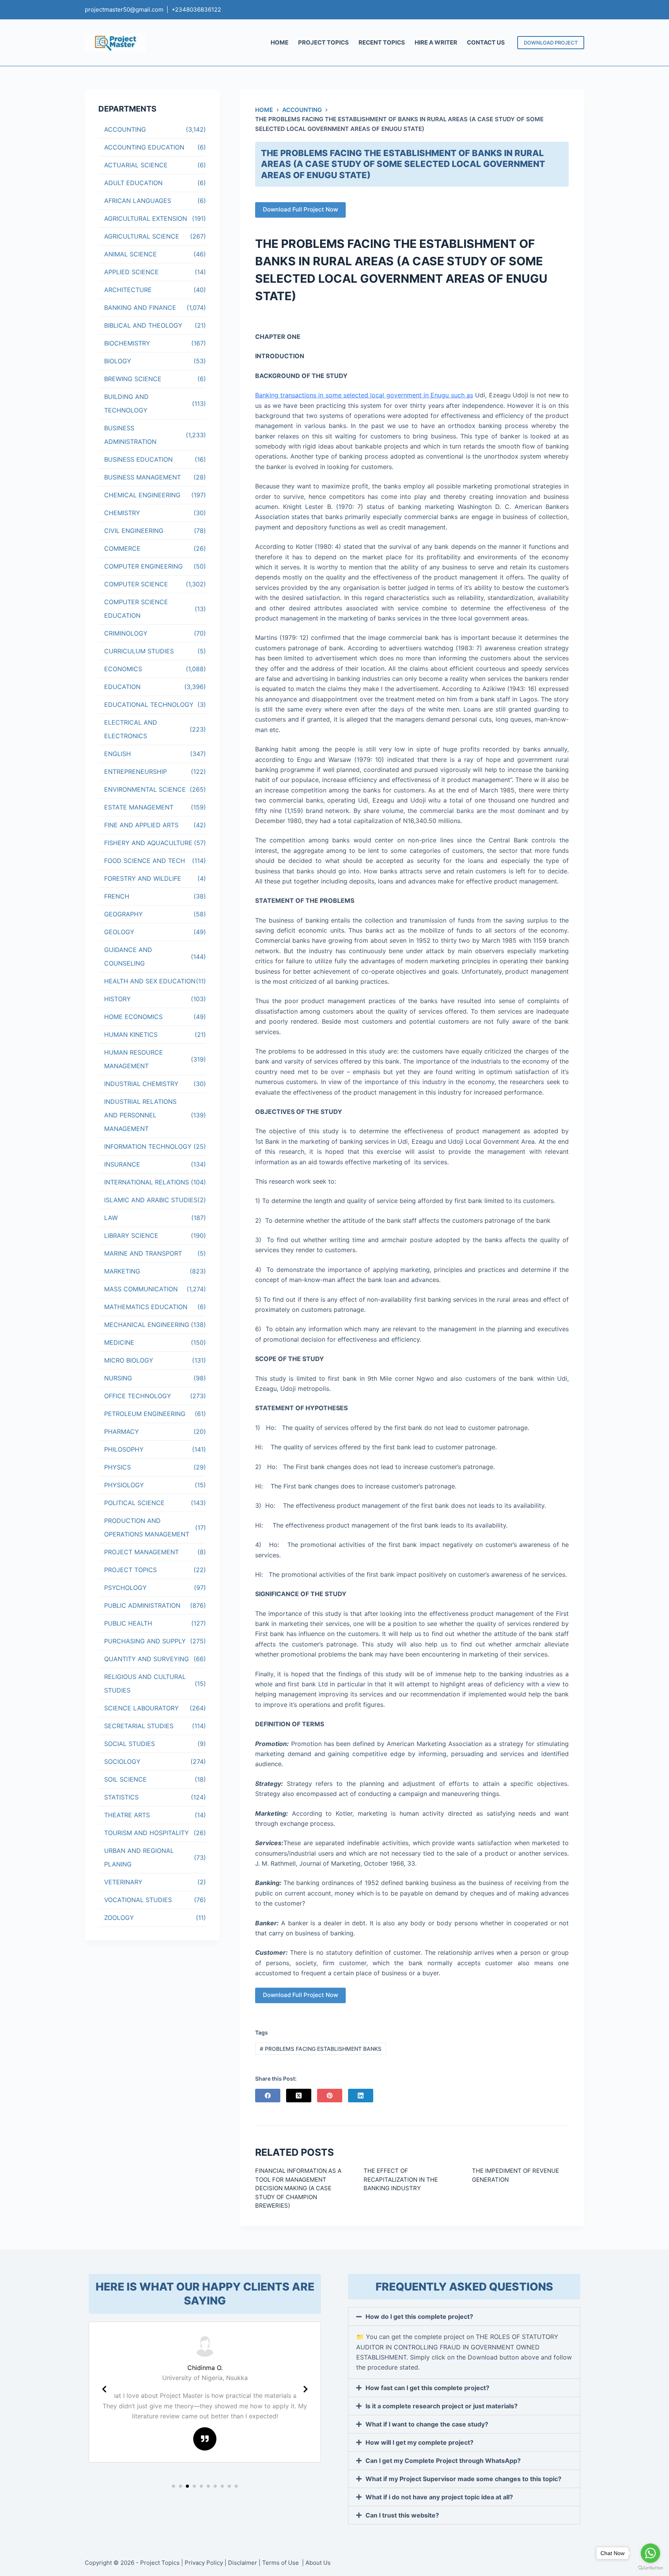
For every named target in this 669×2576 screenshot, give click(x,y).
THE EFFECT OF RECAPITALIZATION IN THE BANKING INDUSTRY (401, 2179)
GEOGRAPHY (124, 914)
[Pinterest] (330, 2096)
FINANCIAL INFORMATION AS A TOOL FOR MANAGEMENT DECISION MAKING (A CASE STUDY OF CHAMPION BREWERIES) (298, 2188)
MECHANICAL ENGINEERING (147, 1325)
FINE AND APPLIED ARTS (141, 825)
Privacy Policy (204, 2563)
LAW (111, 1218)
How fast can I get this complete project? (427, 2388)
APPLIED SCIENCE (131, 272)
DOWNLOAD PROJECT (551, 43)
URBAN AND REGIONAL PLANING (139, 1857)
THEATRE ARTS (127, 1815)
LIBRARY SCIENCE (131, 1236)
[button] (173, 2486)
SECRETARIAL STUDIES (139, 1726)
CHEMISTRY (122, 513)
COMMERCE (122, 548)
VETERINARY (123, 1882)
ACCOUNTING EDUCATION (144, 147)
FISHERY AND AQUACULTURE (148, 843)
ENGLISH (118, 754)
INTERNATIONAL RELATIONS (147, 1182)
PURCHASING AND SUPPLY (145, 1641)
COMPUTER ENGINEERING (143, 566)
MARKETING (122, 1271)
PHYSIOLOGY (124, 1485)
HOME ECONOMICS (133, 1017)
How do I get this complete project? (419, 2317)
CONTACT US (486, 42)
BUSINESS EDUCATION (138, 459)
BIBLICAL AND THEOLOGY (143, 325)
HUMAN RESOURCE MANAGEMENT (134, 1059)
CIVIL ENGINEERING (134, 531)
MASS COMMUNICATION (141, 1289)
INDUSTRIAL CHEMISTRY (141, 1084)
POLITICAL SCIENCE (134, 1503)
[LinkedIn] (361, 2096)
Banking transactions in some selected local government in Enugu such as (364, 395)
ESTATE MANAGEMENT (139, 807)
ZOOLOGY (119, 1918)
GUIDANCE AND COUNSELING (128, 956)
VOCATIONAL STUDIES (138, 1900)
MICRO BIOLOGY (129, 1360)
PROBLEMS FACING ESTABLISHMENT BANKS (321, 2049)
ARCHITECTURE (128, 290)
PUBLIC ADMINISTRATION (142, 1605)
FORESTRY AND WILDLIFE (143, 878)
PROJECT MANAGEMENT (142, 1552)
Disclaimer (243, 2563)
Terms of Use (281, 2563)
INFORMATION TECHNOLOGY (148, 1146)
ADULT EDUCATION (133, 183)
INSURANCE (122, 1164)
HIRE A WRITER (436, 42)
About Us (318, 2563)
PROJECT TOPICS (323, 42)
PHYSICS (118, 1467)
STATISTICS (121, 1797)
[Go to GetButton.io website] (650, 2568)
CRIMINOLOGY (126, 633)
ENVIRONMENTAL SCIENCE (145, 789)
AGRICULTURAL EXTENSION (146, 218)
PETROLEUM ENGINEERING (145, 1414)
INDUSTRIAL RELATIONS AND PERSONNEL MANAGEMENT (140, 1115)
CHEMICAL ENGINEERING (142, 495)
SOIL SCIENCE (125, 1779)
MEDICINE (119, 1342)
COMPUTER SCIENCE (136, 584)
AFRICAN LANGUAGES (138, 201)
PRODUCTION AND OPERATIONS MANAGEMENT (147, 1527)
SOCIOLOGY (122, 1761)
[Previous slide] (104, 2389)
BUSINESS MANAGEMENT (142, 477)
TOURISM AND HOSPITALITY (147, 1833)
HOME (280, 42)
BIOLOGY (118, 361)
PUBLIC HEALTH (128, 1623)
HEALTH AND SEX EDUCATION (150, 981)
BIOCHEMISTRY (127, 343)
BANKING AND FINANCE (140, 308)
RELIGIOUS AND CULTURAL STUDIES (145, 1683)
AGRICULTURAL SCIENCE (142, 236)
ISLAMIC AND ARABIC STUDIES (151, 1200)
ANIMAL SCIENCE (130, 254)
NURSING (118, 1378)
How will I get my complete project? (419, 2442)
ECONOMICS (123, 669)
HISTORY (118, 999)
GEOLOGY (119, 932)
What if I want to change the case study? (427, 2424)
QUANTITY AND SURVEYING (147, 1659)
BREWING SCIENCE (133, 379)
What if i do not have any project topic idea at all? (439, 2497)
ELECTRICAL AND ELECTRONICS (131, 729)
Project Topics (160, 2563)
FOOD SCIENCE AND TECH (145, 861)
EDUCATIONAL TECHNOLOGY (149, 705)
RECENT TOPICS (382, 42)
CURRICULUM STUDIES (139, 651)
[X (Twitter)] (299, 2096)
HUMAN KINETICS (131, 1035)
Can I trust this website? (402, 2515)
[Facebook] (268, 2096)
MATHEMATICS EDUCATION (146, 1307)
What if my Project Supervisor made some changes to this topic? (463, 2479)
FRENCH (117, 896)
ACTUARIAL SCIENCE (136, 165)
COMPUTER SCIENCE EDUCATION (136, 609)
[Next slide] (305, 2389)
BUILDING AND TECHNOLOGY (126, 403)
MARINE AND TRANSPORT (143, 1253)
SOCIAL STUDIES (130, 1744)
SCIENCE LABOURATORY (142, 1708)
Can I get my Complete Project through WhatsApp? (443, 2461)
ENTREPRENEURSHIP (136, 772)
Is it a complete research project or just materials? (442, 2406)
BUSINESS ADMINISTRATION (130, 435)
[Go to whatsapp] (650, 2553)
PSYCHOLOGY (125, 1588)
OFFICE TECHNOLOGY (138, 1396)
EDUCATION (122, 687)
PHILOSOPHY (124, 1449)
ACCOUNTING (125, 129)
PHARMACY (122, 1431)
